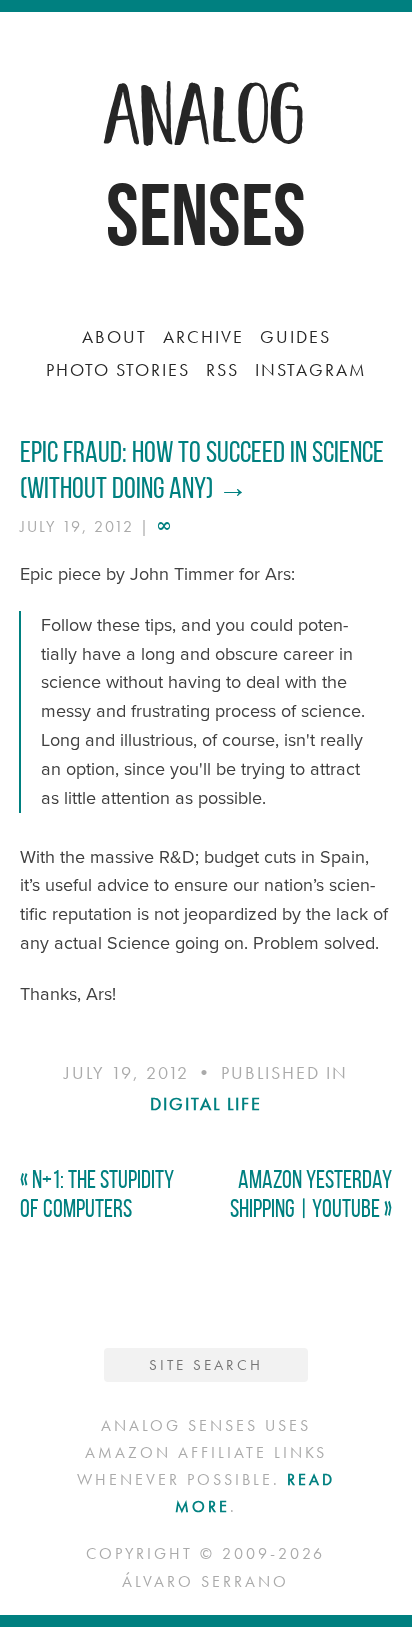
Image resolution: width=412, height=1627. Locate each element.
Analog (206, 110)
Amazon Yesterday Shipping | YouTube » (311, 1194)
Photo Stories (118, 369)
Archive (203, 336)
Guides (295, 336)
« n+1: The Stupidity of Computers (97, 1194)
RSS (222, 369)
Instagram (311, 369)
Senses (206, 214)
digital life (206, 1103)
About (114, 336)
